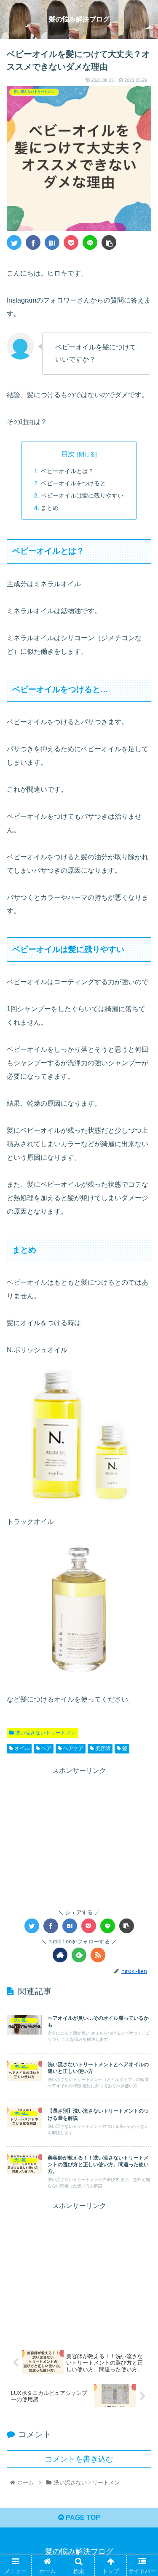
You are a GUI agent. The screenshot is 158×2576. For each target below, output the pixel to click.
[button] (141, 1423)
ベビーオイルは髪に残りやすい (82, 495)
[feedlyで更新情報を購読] (79, 1955)
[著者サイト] (60, 1955)
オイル (21, 1748)
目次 (68, 454)
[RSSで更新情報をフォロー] (98, 1955)
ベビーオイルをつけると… (76, 483)
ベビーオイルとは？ (67, 471)
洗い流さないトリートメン (45, 1733)
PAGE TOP (82, 2518)
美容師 (102, 1748)
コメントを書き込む (79, 2459)
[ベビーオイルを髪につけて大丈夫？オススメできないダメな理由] (52, 242)
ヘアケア (73, 1748)
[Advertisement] (79, 1836)
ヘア (46, 1748)
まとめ (50, 508)
